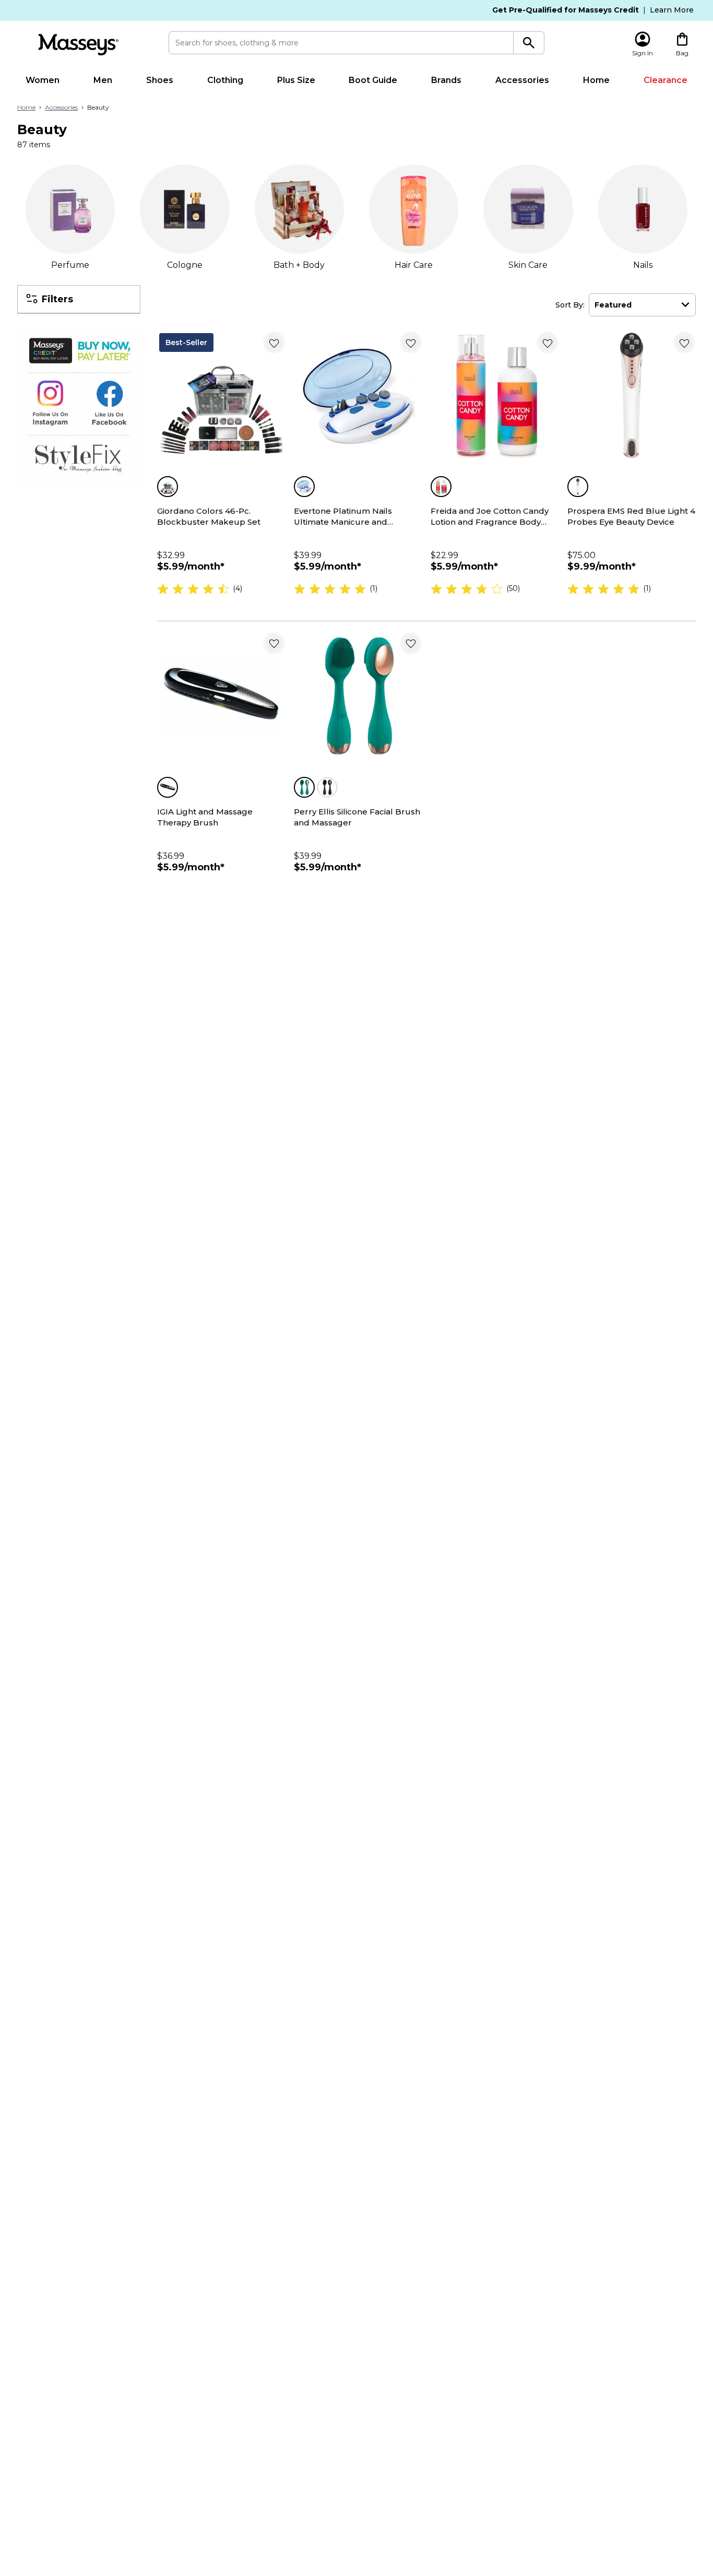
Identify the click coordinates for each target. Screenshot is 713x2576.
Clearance (666, 80)
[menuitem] (43, 80)
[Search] (529, 43)
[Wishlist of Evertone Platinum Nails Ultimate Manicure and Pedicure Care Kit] (411, 342)
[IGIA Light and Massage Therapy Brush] (221, 696)
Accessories (522, 80)
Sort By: (570, 305)
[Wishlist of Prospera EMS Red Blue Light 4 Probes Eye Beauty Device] (684, 342)
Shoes (160, 80)
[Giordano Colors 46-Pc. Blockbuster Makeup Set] (221, 395)
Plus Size (296, 80)
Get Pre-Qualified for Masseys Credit (566, 10)
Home (596, 80)
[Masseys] (78, 45)
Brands (446, 80)
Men (103, 80)
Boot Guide (373, 80)
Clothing (225, 80)
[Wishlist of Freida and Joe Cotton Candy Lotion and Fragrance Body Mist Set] (548, 342)
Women (43, 80)
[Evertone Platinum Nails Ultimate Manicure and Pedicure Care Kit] (358, 395)
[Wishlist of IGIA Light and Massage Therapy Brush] (274, 643)
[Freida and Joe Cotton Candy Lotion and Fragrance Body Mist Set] (495, 395)
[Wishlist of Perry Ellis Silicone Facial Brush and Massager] (411, 643)
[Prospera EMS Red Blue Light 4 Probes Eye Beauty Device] (632, 395)
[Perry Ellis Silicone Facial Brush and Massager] (358, 696)
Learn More (672, 10)
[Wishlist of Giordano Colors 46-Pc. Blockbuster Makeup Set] (274, 342)
